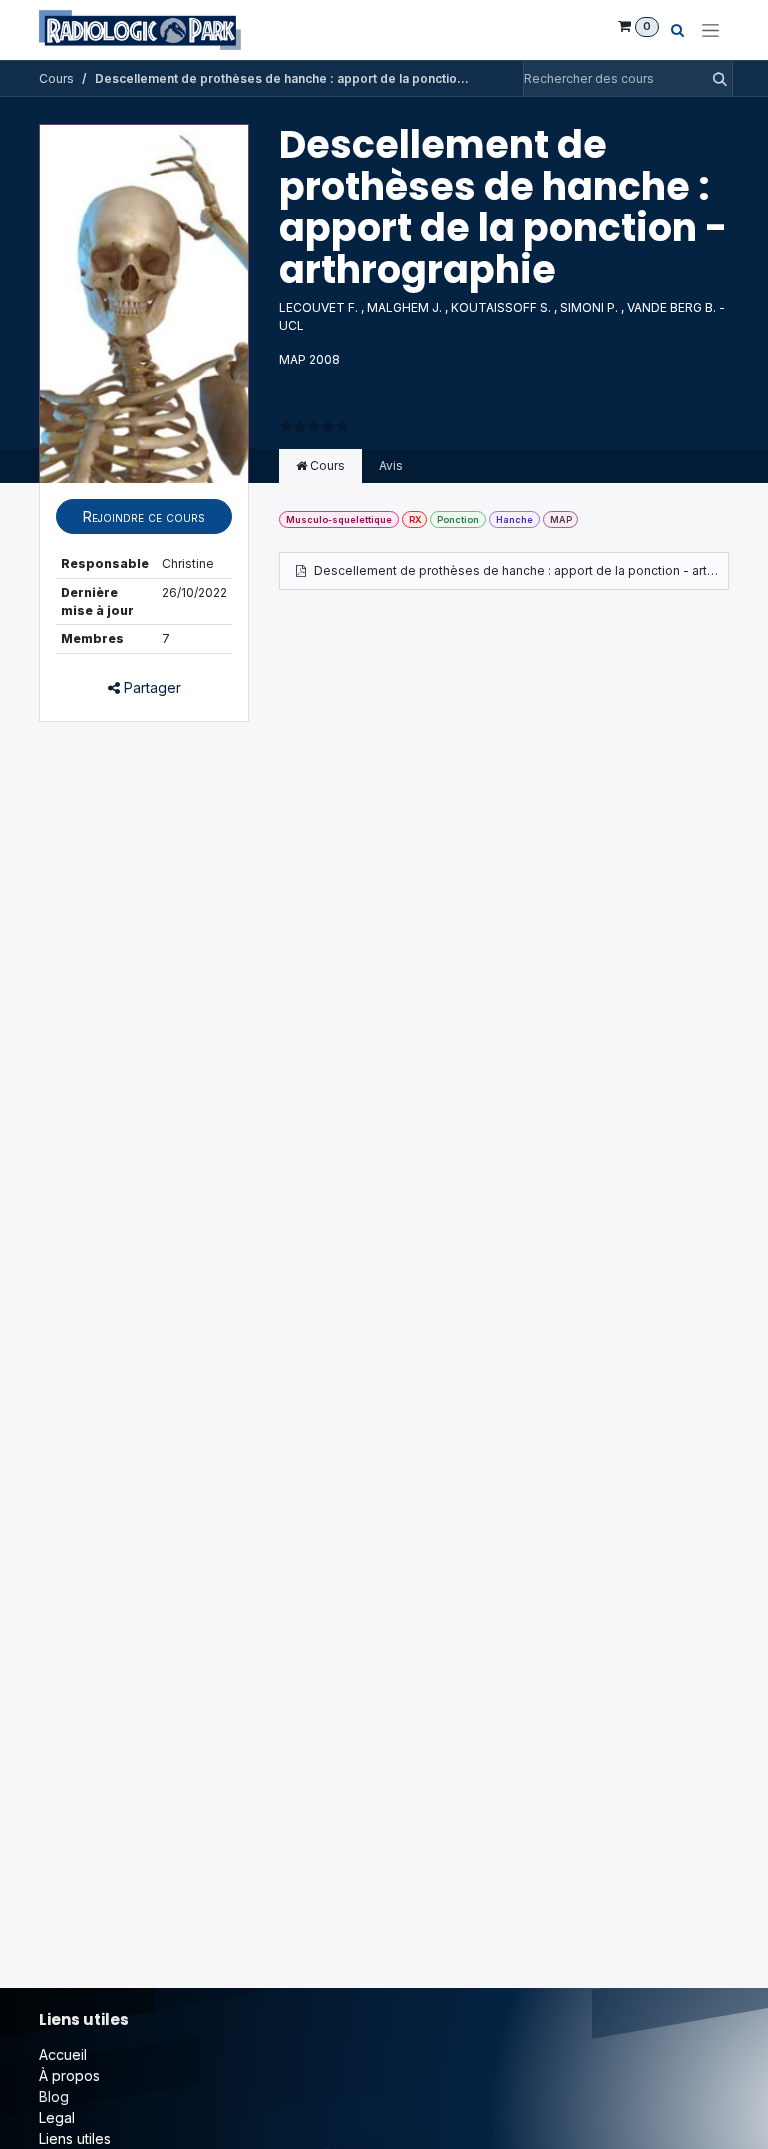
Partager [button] (150, 687)
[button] (144, 516)
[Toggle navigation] (710, 30)
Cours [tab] (326, 465)
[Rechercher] (714, 78)
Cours (56, 78)
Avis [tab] (391, 465)
